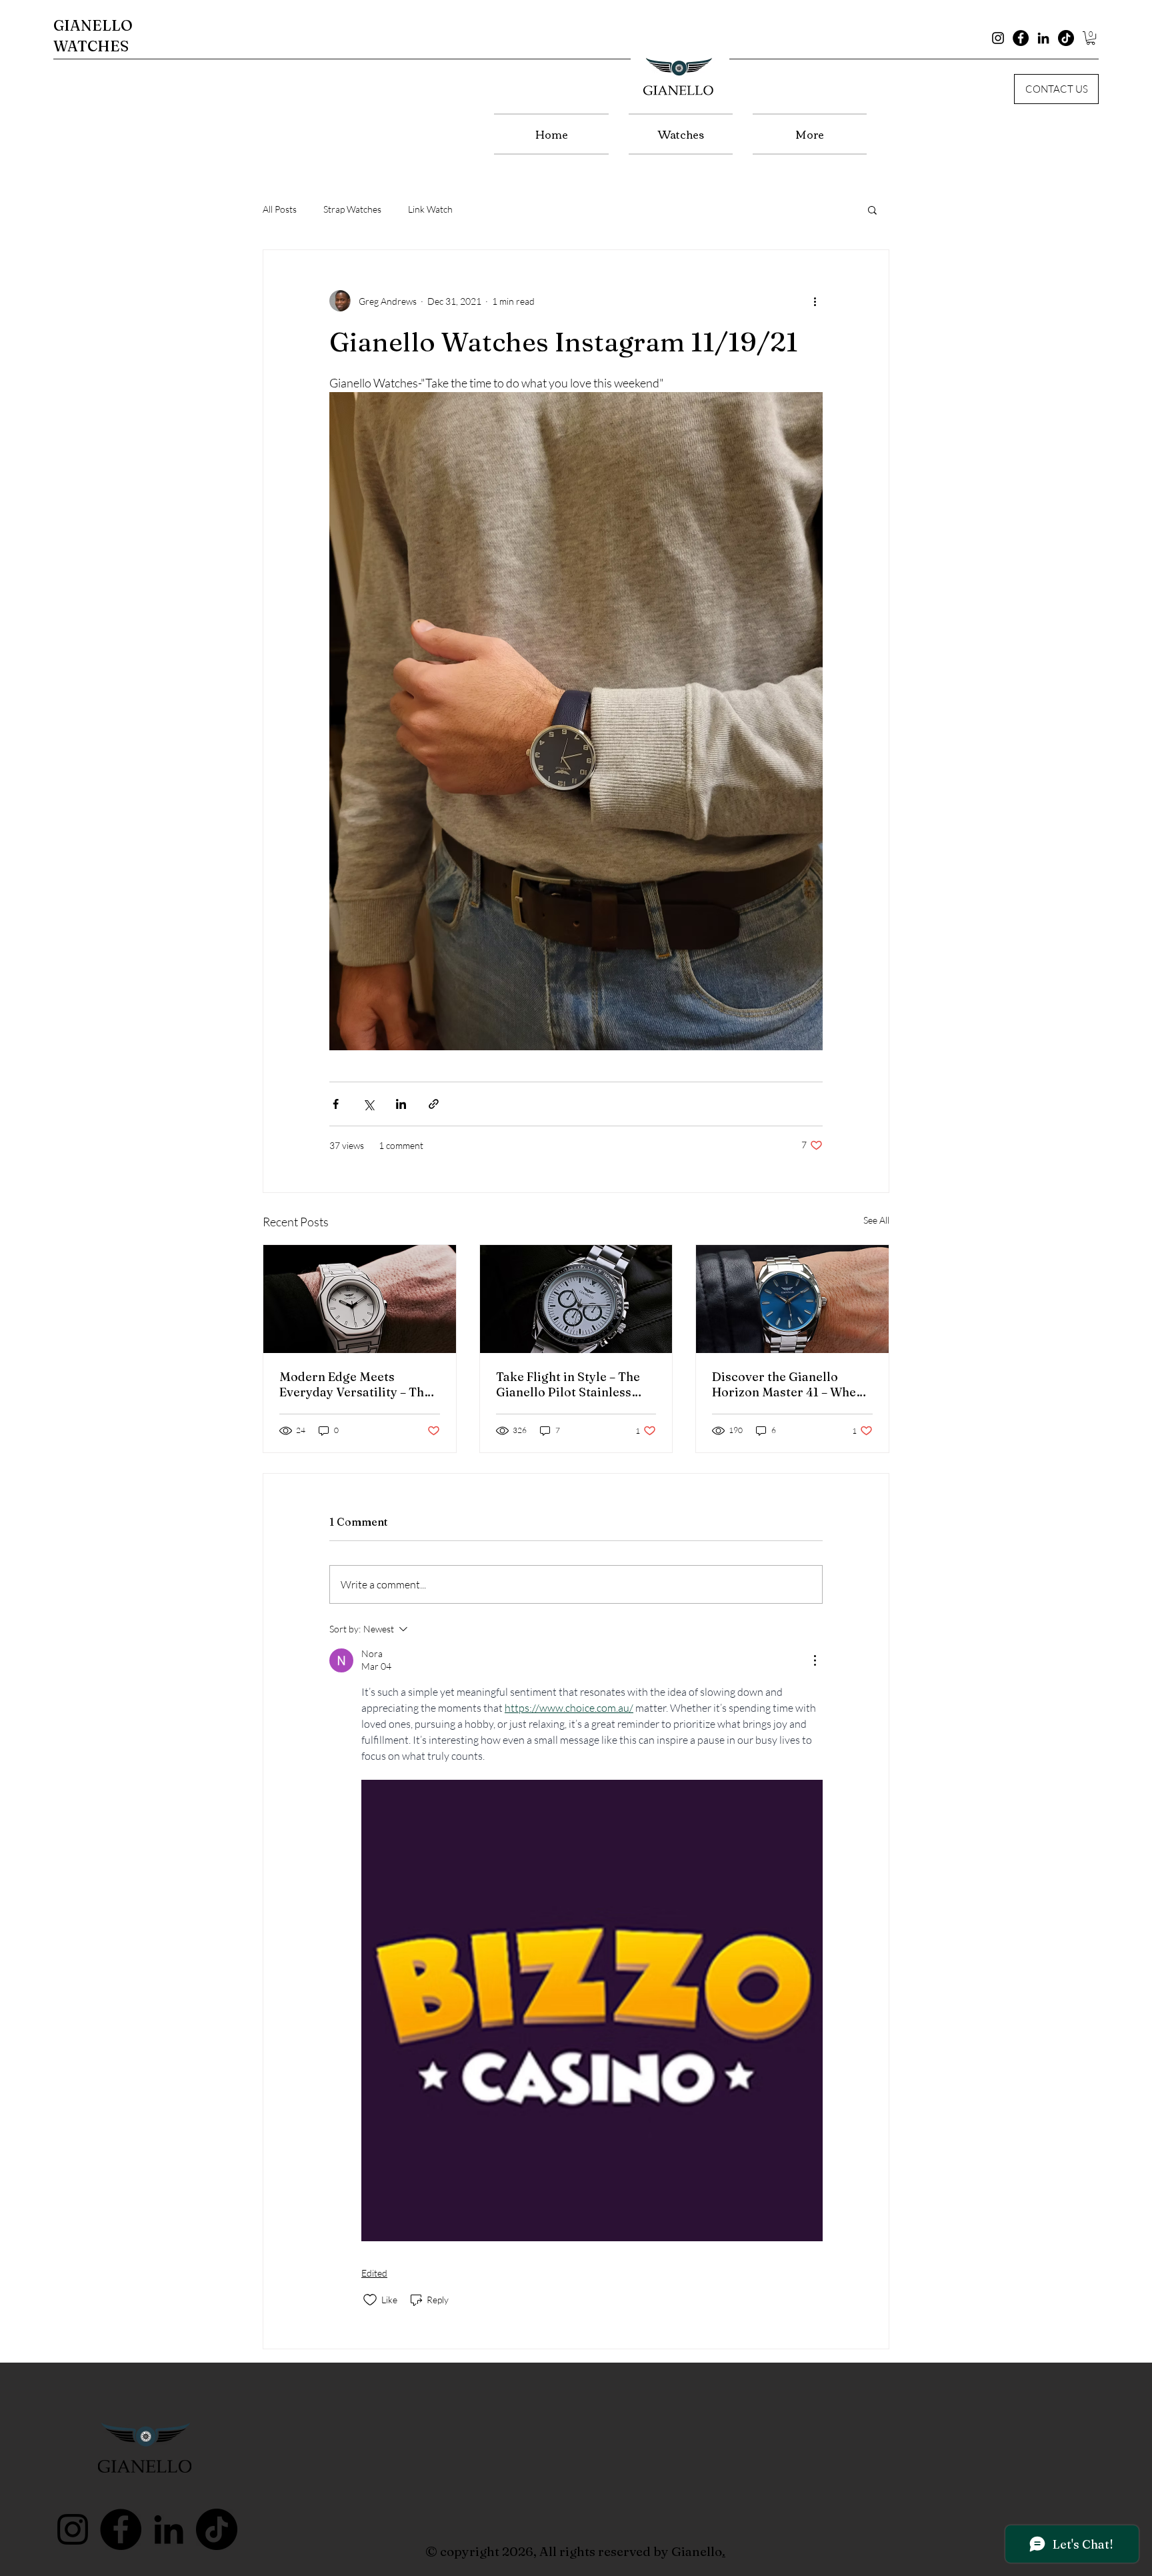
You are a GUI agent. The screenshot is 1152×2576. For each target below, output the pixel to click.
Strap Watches (352, 209)
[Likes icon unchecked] (370, 2300)
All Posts (280, 209)
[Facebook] (1021, 38)
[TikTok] (1066, 38)
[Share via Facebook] (336, 1104)
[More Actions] (815, 1660)
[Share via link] (434, 1104)
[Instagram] (998, 38)
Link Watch (430, 209)
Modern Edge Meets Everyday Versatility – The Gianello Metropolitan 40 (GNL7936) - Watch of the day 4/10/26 (355, 1384)
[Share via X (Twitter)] (368, 1104)
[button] (1091, 38)
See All (876, 1220)
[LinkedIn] (1043, 38)
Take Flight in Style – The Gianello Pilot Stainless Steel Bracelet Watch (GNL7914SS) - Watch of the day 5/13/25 (575, 1384)
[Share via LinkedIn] (401, 1104)
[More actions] (815, 301)
